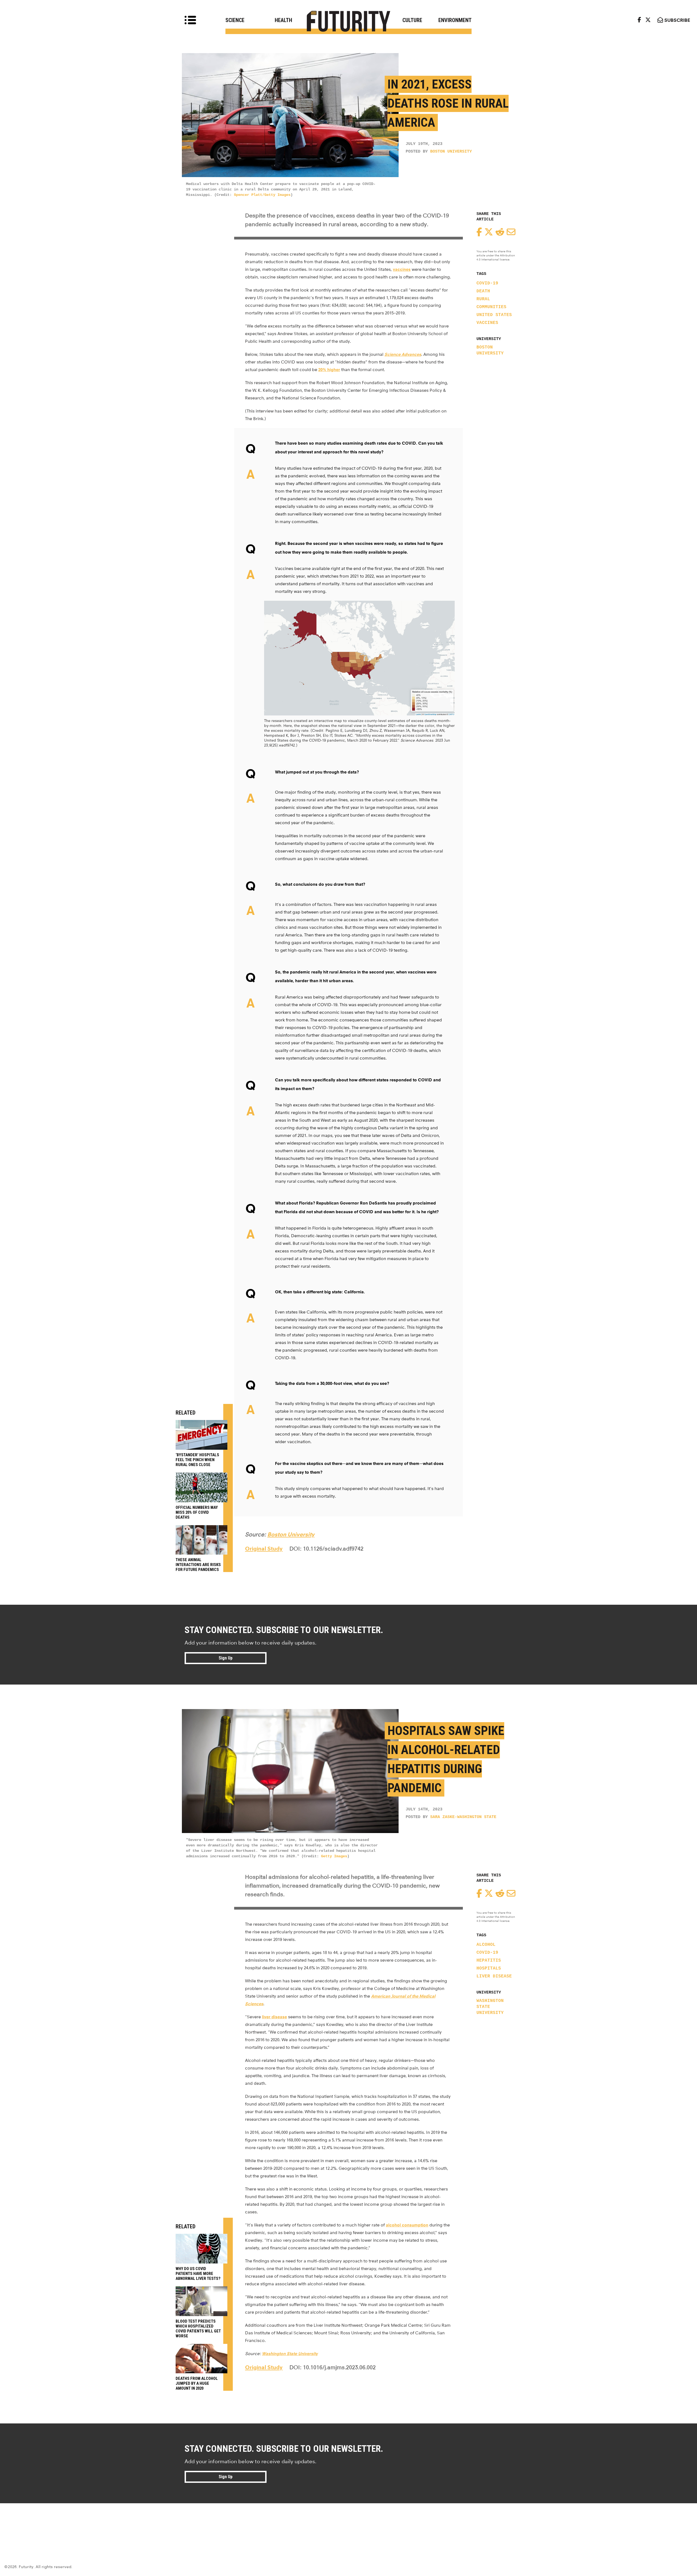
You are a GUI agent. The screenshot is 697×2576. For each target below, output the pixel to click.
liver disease (494, 1976)
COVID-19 (487, 283)
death (483, 291)
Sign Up (226, 1658)
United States (494, 315)
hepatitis (489, 1961)
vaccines (487, 323)
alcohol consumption (407, 2225)
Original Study (264, 1549)
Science (235, 20)
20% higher (329, 370)
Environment (455, 20)
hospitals (489, 1968)
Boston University (451, 152)
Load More (348, 2523)
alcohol (486, 1945)
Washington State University (490, 2007)
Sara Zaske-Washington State (463, 1817)
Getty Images (334, 1856)
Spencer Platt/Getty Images (262, 195)
